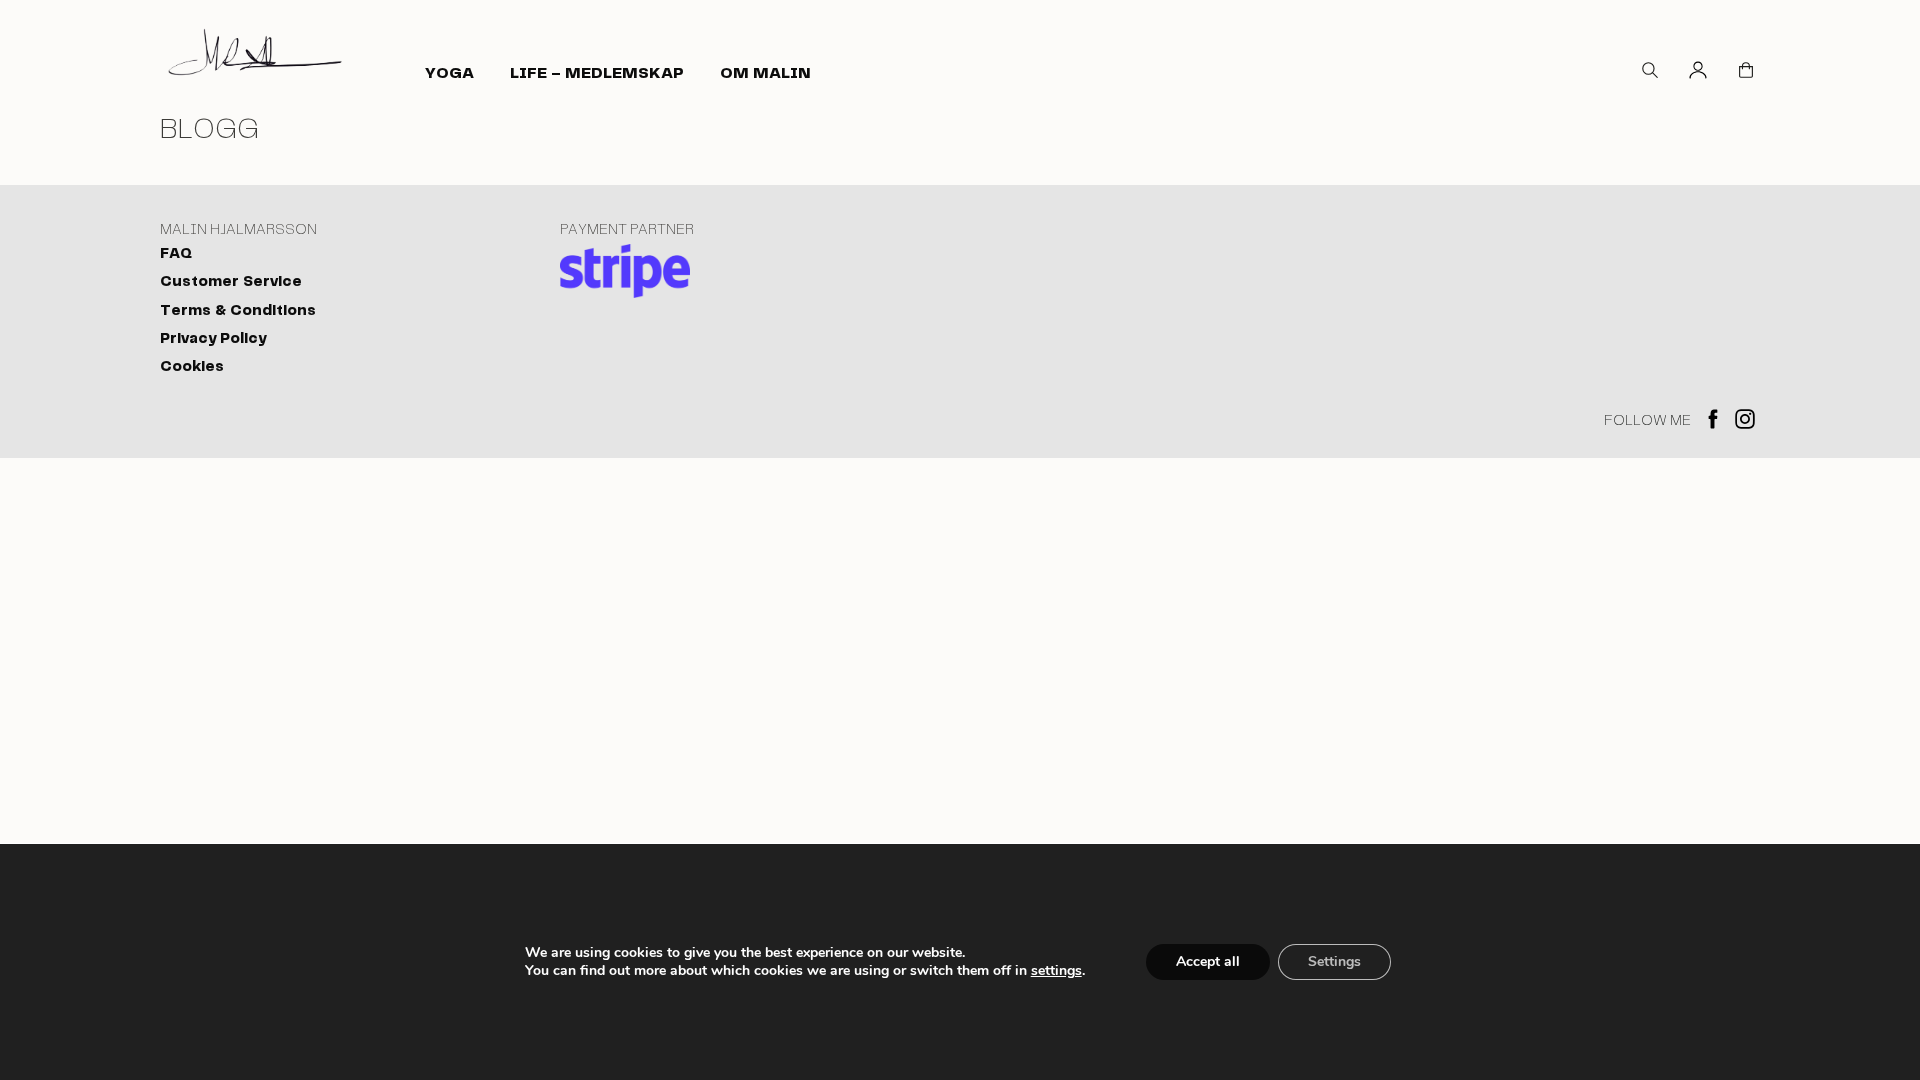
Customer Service (231, 282)
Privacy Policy (213, 339)
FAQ (176, 254)
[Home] (255, 51)
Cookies (192, 367)
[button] (1650, 73)
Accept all (1208, 961)
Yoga (449, 73)
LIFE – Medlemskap (597, 73)
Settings (1334, 961)
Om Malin (765, 73)
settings (1056, 971)
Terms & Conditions (238, 311)
